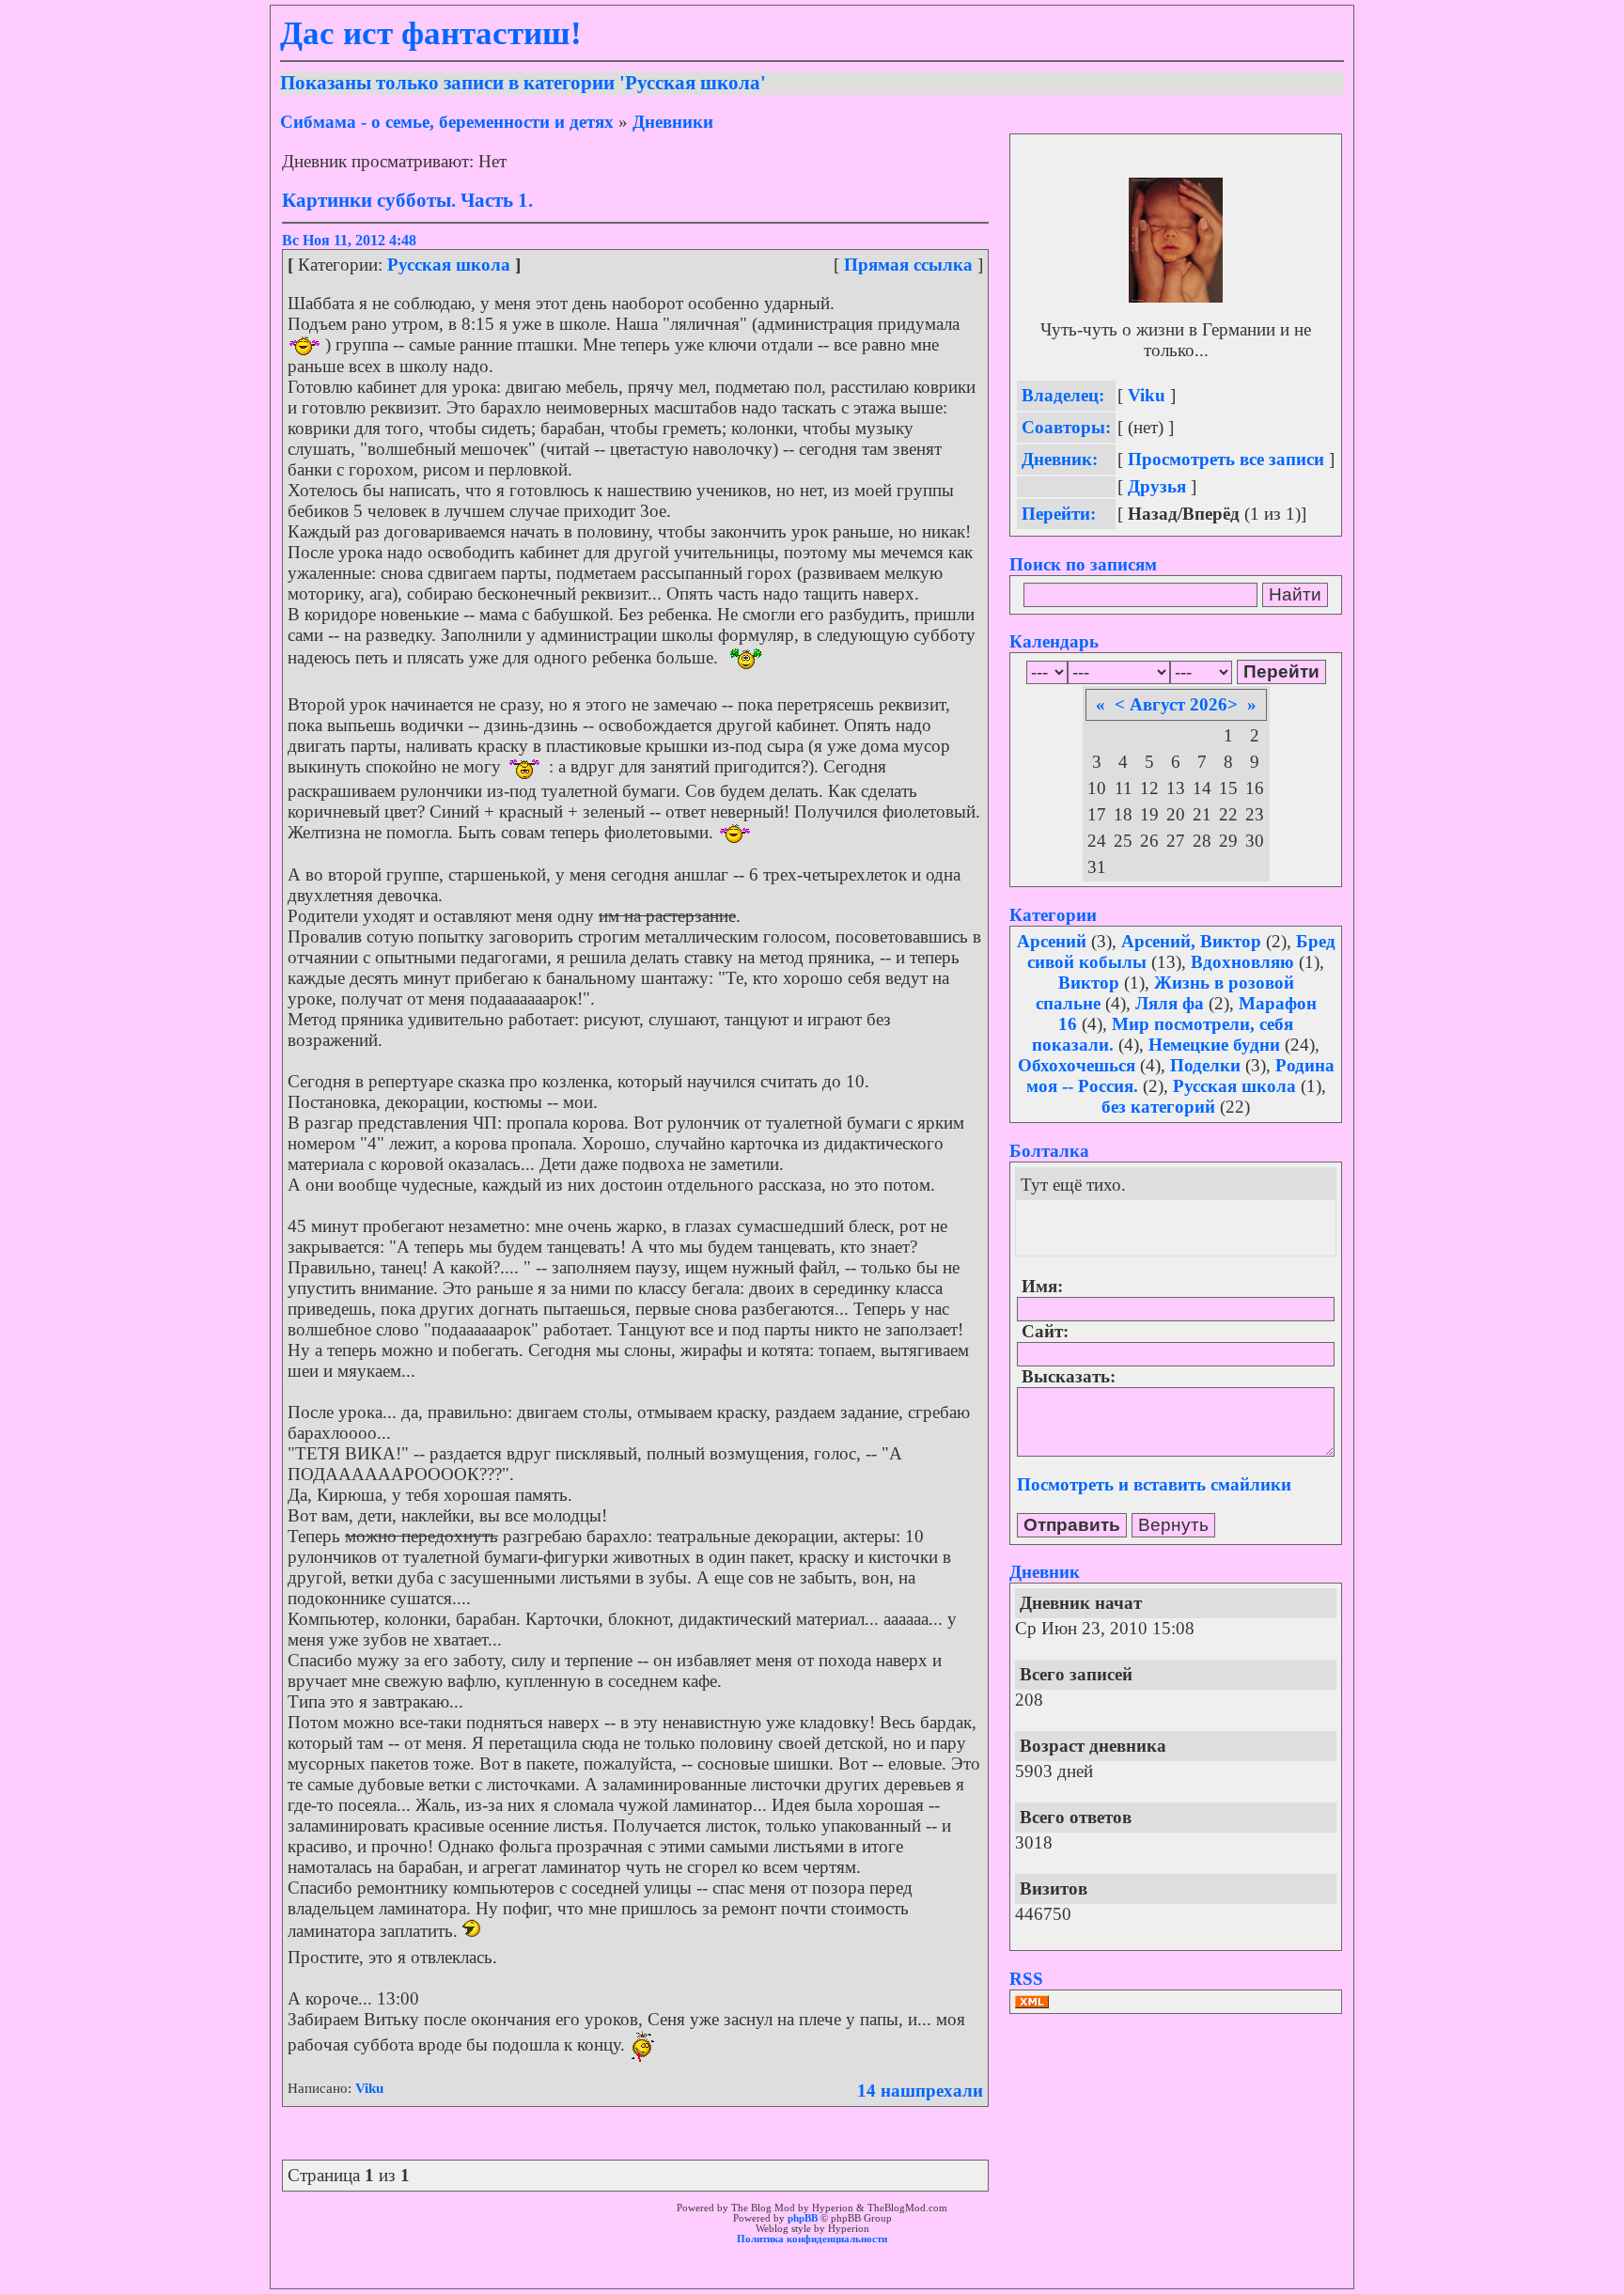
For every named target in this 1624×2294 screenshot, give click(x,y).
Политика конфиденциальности (812, 2239)
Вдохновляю (1242, 962)
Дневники (673, 122)
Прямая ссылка (908, 265)
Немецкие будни (1214, 1045)
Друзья (1157, 486)
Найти (1295, 594)
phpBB (803, 2218)
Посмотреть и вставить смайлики (1154, 1484)
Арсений (1052, 941)
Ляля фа (1170, 1003)
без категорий (1158, 1107)
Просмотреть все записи (1226, 459)
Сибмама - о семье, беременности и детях (447, 122)
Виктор (1089, 983)
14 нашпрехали (920, 2091)
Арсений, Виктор (1191, 941)
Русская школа (449, 265)
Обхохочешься (1077, 1065)
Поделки (1205, 1065)
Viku (369, 2088)
